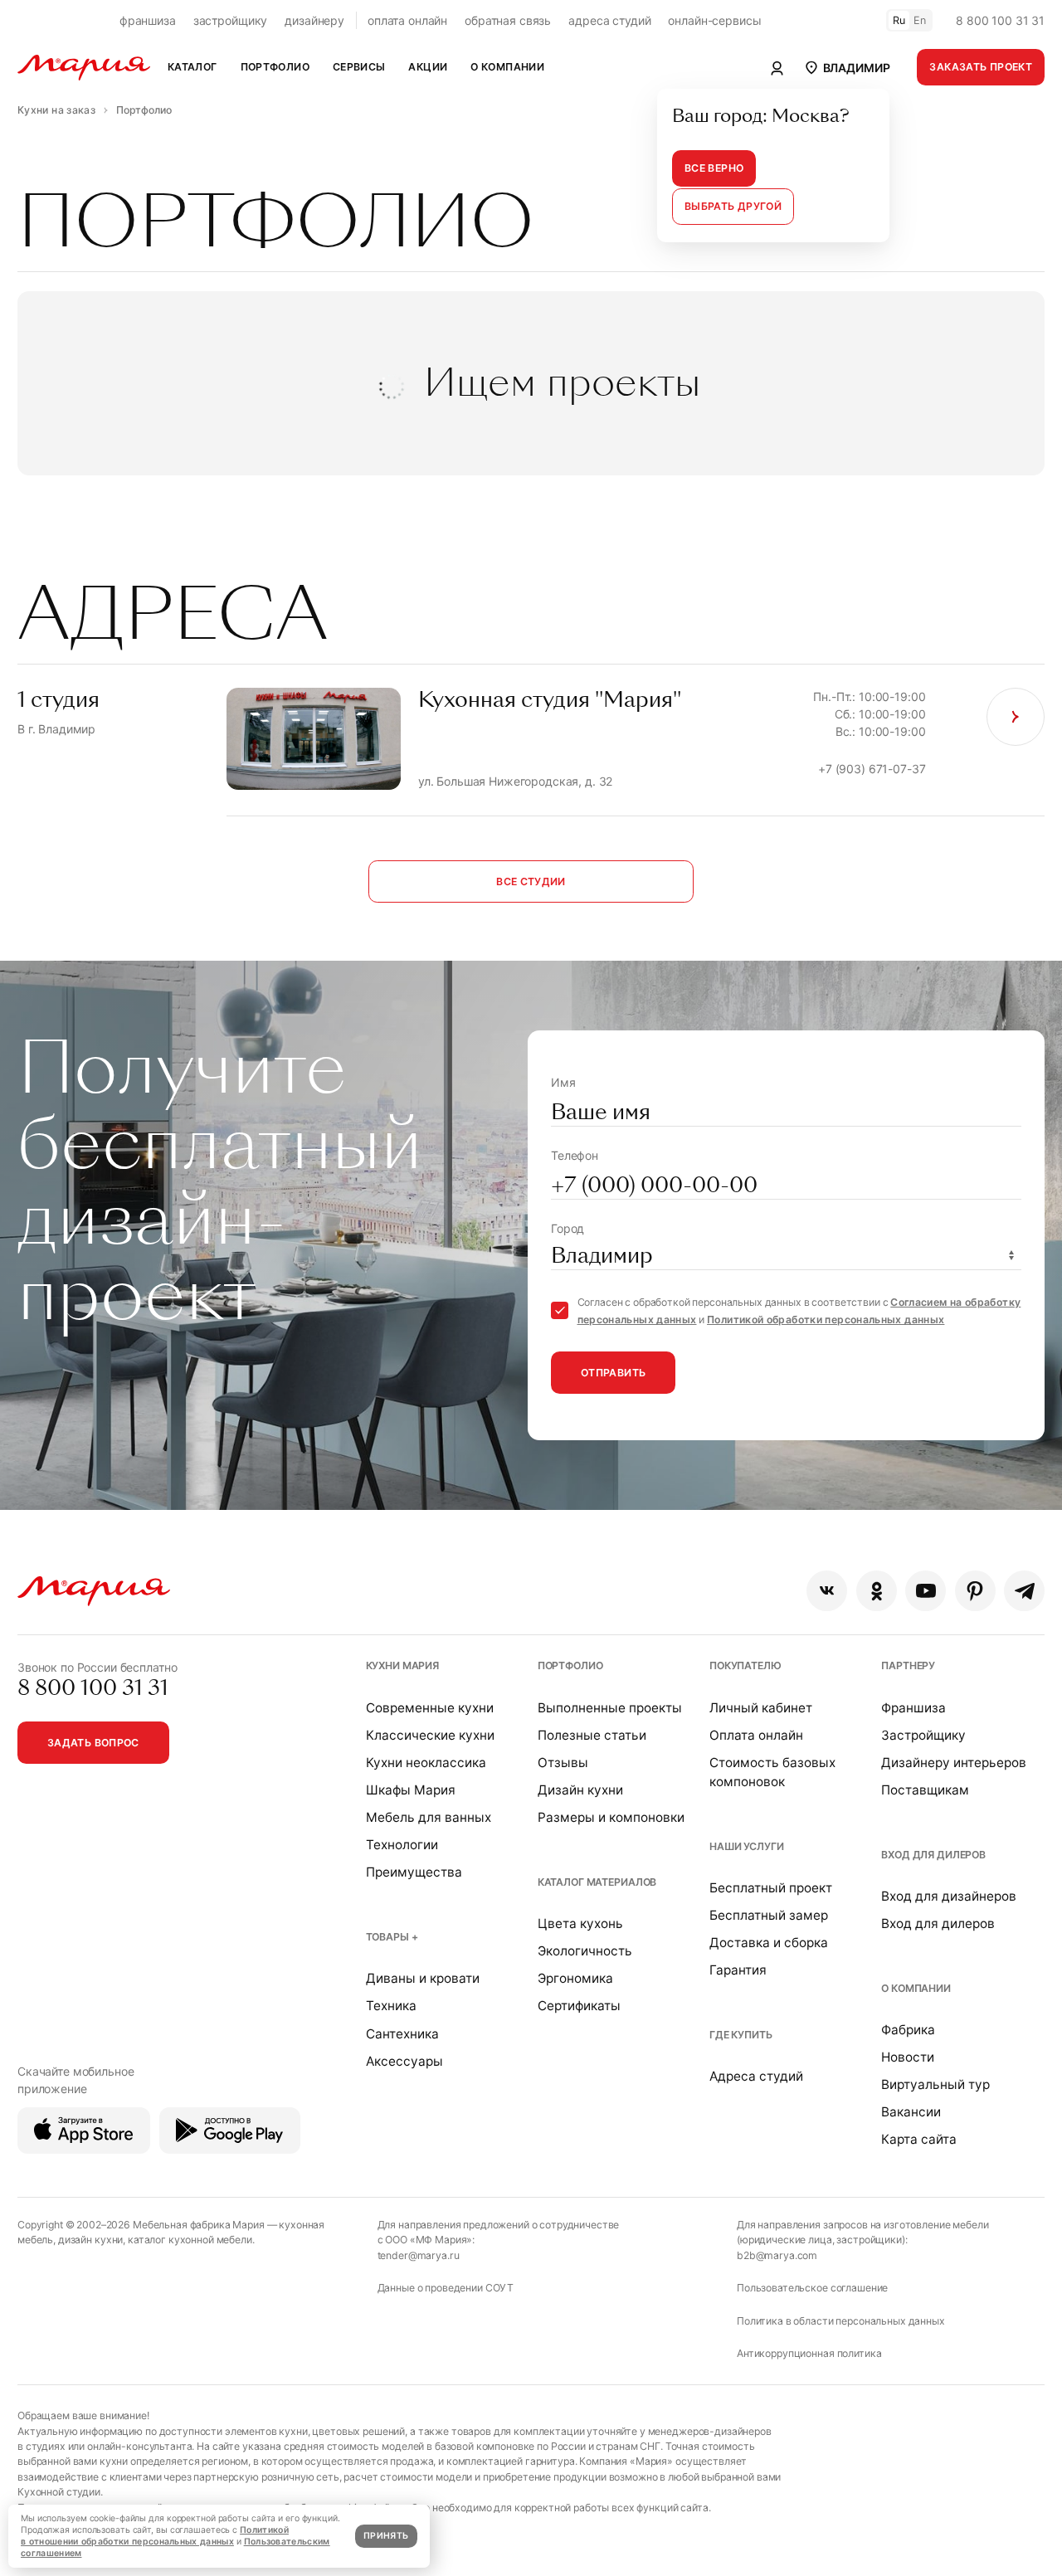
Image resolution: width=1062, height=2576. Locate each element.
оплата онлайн (407, 20)
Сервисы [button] (359, 67)
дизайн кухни (90, 2240)
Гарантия (738, 1970)
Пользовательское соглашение (812, 2288)
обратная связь (508, 20)
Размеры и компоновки (611, 1817)
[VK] (827, 1591)
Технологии (402, 1845)
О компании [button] (507, 67)
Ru (899, 20)
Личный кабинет (761, 1708)
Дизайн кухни (580, 1790)
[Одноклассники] (877, 1591)
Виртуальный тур (935, 2084)
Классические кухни (430, 1735)
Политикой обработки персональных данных (826, 1320)
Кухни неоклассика (426, 1763)
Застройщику (923, 1735)
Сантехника (402, 2034)
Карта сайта (919, 2139)
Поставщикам (925, 1790)
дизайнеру (314, 20)
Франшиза (913, 1708)
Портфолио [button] (275, 67)
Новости (908, 2057)
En (920, 20)
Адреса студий (756, 2076)
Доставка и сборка (769, 1943)
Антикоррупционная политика (809, 2353)
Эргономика (575, 1978)
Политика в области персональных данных (841, 2321)
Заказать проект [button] (981, 67)
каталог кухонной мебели (190, 2240)
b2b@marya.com (777, 2255)
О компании (916, 1988)
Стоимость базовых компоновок (772, 1772)
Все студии (531, 881)
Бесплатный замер (769, 1915)
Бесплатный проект (771, 1888)
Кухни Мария (402, 1665)
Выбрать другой (733, 206)
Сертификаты (579, 2006)
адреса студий (609, 20)
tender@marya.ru (419, 2255)
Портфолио (570, 1665)
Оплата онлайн (756, 1735)
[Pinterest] (975, 1591)
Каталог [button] (192, 67)
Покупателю (745, 1665)
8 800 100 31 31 (1000, 20)
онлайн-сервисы (714, 20)
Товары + (392, 1937)
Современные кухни (430, 1708)
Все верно (714, 168)
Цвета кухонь (580, 1923)
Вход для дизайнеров (949, 1896)
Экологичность (585, 1951)
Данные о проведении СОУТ (446, 2288)
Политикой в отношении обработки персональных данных (155, 2536)
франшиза (148, 20)
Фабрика (908, 2030)
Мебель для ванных (429, 1817)
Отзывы (563, 1763)
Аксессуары (404, 2061)
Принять (386, 2536)
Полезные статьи (592, 1735)
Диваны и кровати (423, 1978)
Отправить (613, 1373)
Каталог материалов (597, 1882)
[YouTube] (926, 1591)
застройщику (230, 20)
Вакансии (911, 2112)
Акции (428, 67)
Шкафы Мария (411, 1790)
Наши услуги (746, 1846)
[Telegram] (1024, 1591)
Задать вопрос (93, 1743)
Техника (391, 2006)
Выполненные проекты (610, 1708)
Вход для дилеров (933, 1855)
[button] (847, 67)
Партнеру (908, 1665)
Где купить (741, 2035)
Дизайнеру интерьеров (954, 1763)
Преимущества (414, 1872)
